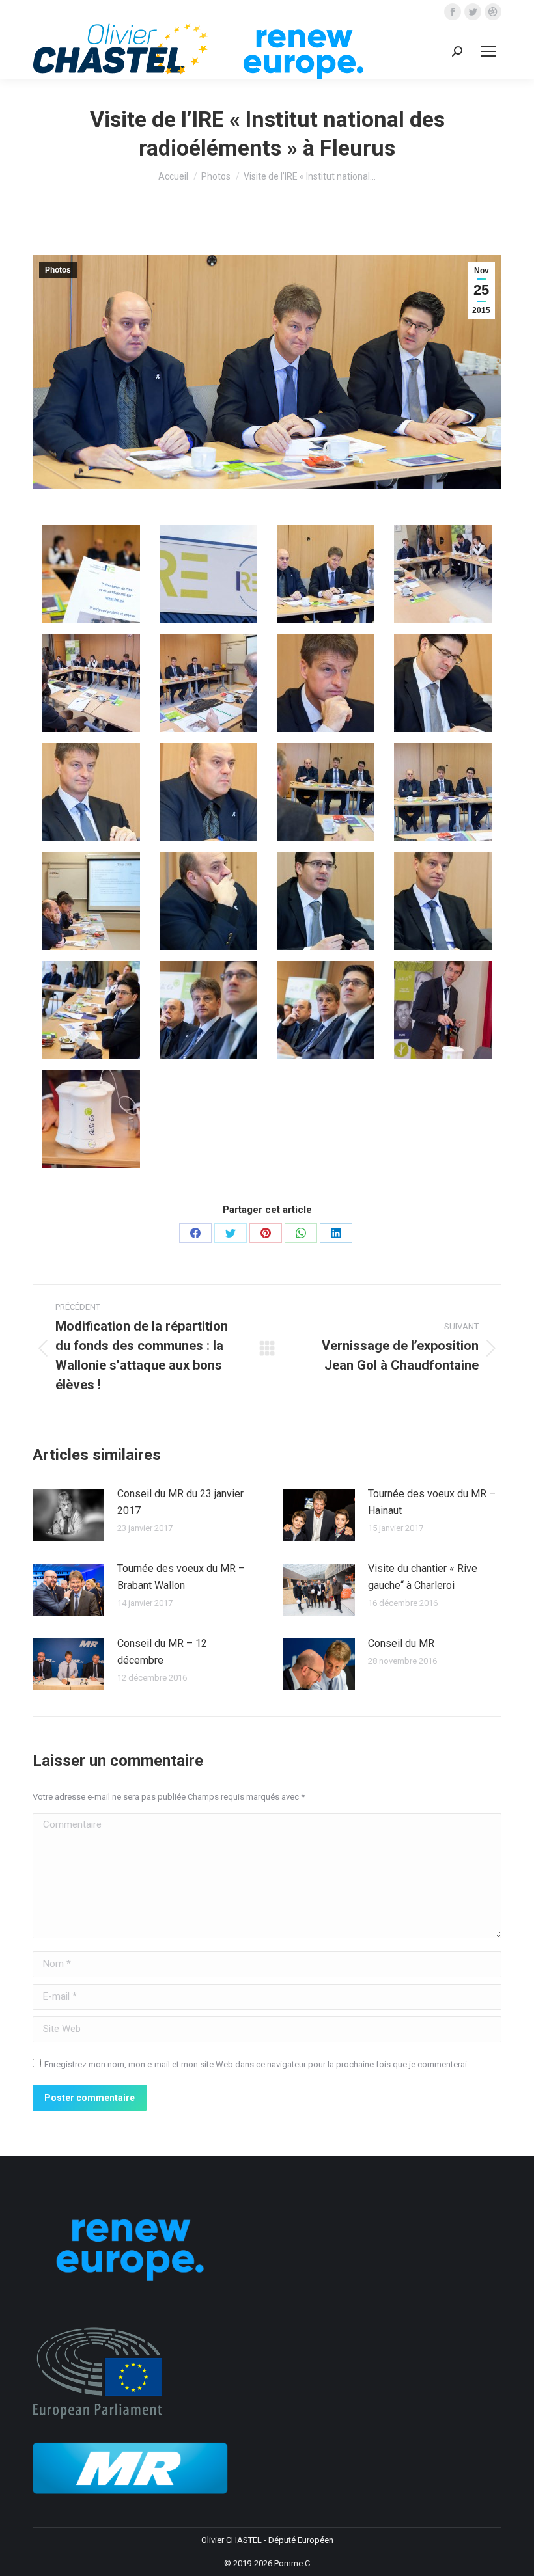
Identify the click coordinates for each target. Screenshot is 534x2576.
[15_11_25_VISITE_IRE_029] (208, 792)
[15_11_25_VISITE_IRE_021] (208, 683)
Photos (58, 270)
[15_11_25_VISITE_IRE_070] (326, 1010)
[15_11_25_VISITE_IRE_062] (443, 901)
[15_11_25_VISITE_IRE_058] (326, 901)
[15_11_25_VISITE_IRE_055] (208, 901)
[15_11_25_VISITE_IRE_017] (91, 683)
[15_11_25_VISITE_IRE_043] (443, 792)
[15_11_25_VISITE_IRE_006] (326, 574)
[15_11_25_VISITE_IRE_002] (91, 574)
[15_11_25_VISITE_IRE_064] (91, 1010)
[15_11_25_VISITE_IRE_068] (208, 1010)
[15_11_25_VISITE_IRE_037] (326, 792)
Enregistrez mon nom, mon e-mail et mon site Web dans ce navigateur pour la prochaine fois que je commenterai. (257, 2064)
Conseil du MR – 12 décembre (162, 1652)
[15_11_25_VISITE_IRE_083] (443, 1010)
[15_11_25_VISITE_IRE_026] (91, 792)
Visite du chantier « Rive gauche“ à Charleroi (423, 1577)
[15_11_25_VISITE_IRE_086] (91, 1119)
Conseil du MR (401, 1643)
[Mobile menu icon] (488, 51)
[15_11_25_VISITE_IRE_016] (443, 574)
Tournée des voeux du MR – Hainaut (432, 1502)
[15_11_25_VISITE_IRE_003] (208, 574)
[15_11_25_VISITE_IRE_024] (443, 683)
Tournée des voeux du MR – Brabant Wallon (181, 1577)
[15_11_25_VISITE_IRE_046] (91, 901)
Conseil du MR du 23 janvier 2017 (180, 1502)
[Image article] (68, 1515)
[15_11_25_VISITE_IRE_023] (326, 683)
